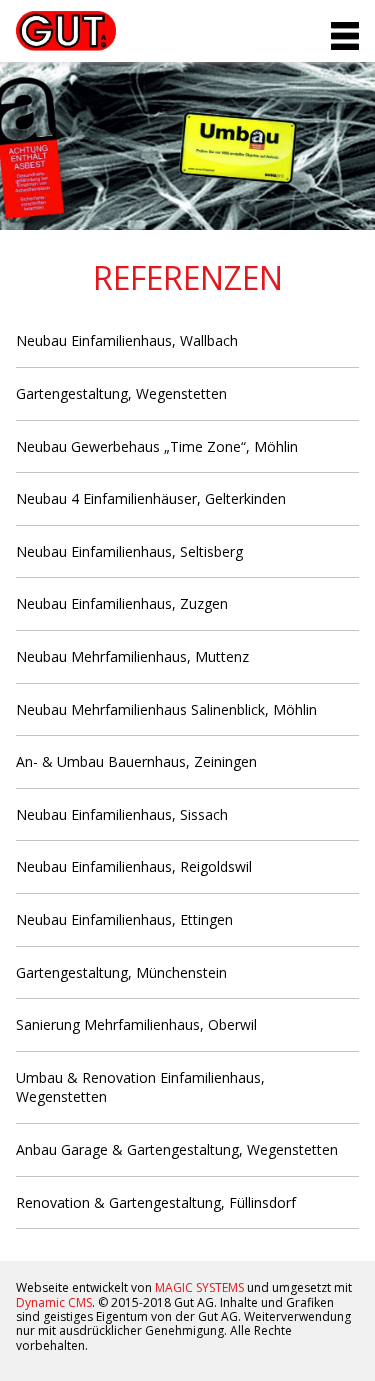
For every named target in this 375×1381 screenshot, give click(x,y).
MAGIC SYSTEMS (199, 1287)
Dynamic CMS (54, 1302)
